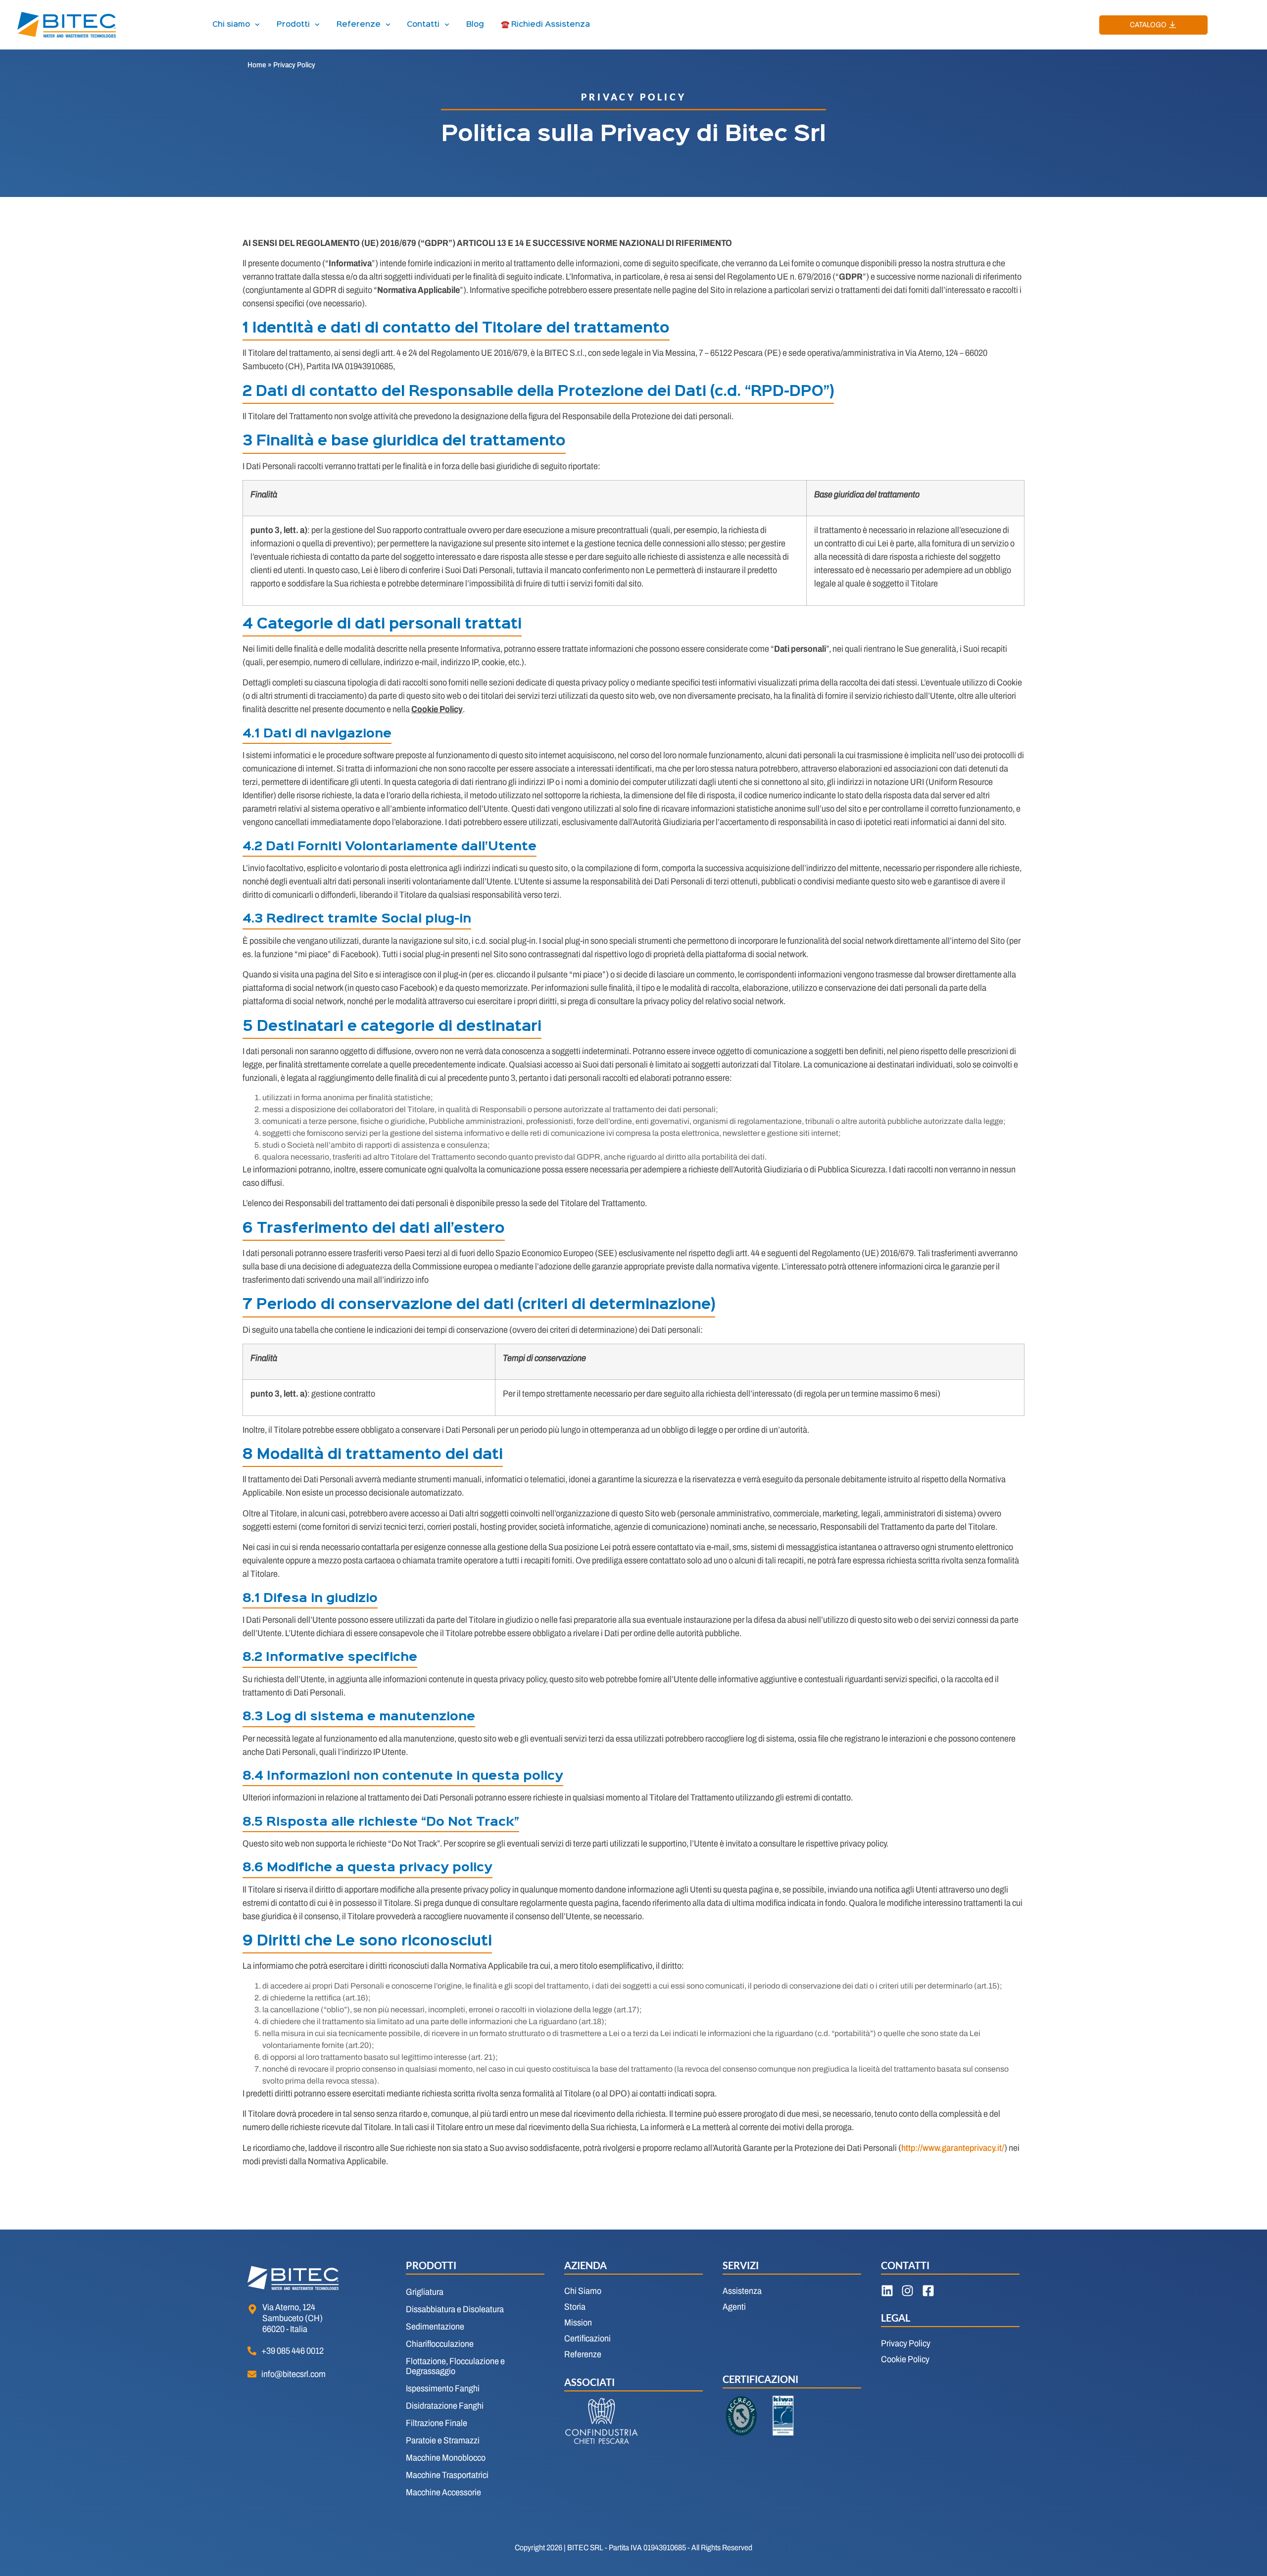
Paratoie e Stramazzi (443, 2440)
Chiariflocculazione (440, 2344)
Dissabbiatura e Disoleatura (455, 2309)
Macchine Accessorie (443, 2492)
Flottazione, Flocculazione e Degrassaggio (455, 2366)
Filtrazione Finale (437, 2423)
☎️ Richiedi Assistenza (545, 25)
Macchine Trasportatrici (447, 2475)
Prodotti (293, 25)
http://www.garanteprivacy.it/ (953, 2148)
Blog (475, 25)
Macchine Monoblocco (446, 2458)
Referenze (359, 25)
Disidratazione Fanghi (445, 2406)
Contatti (423, 25)
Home (257, 65)
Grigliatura (425, 2292)
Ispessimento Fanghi (443, 2388)
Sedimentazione (435, 2327)
